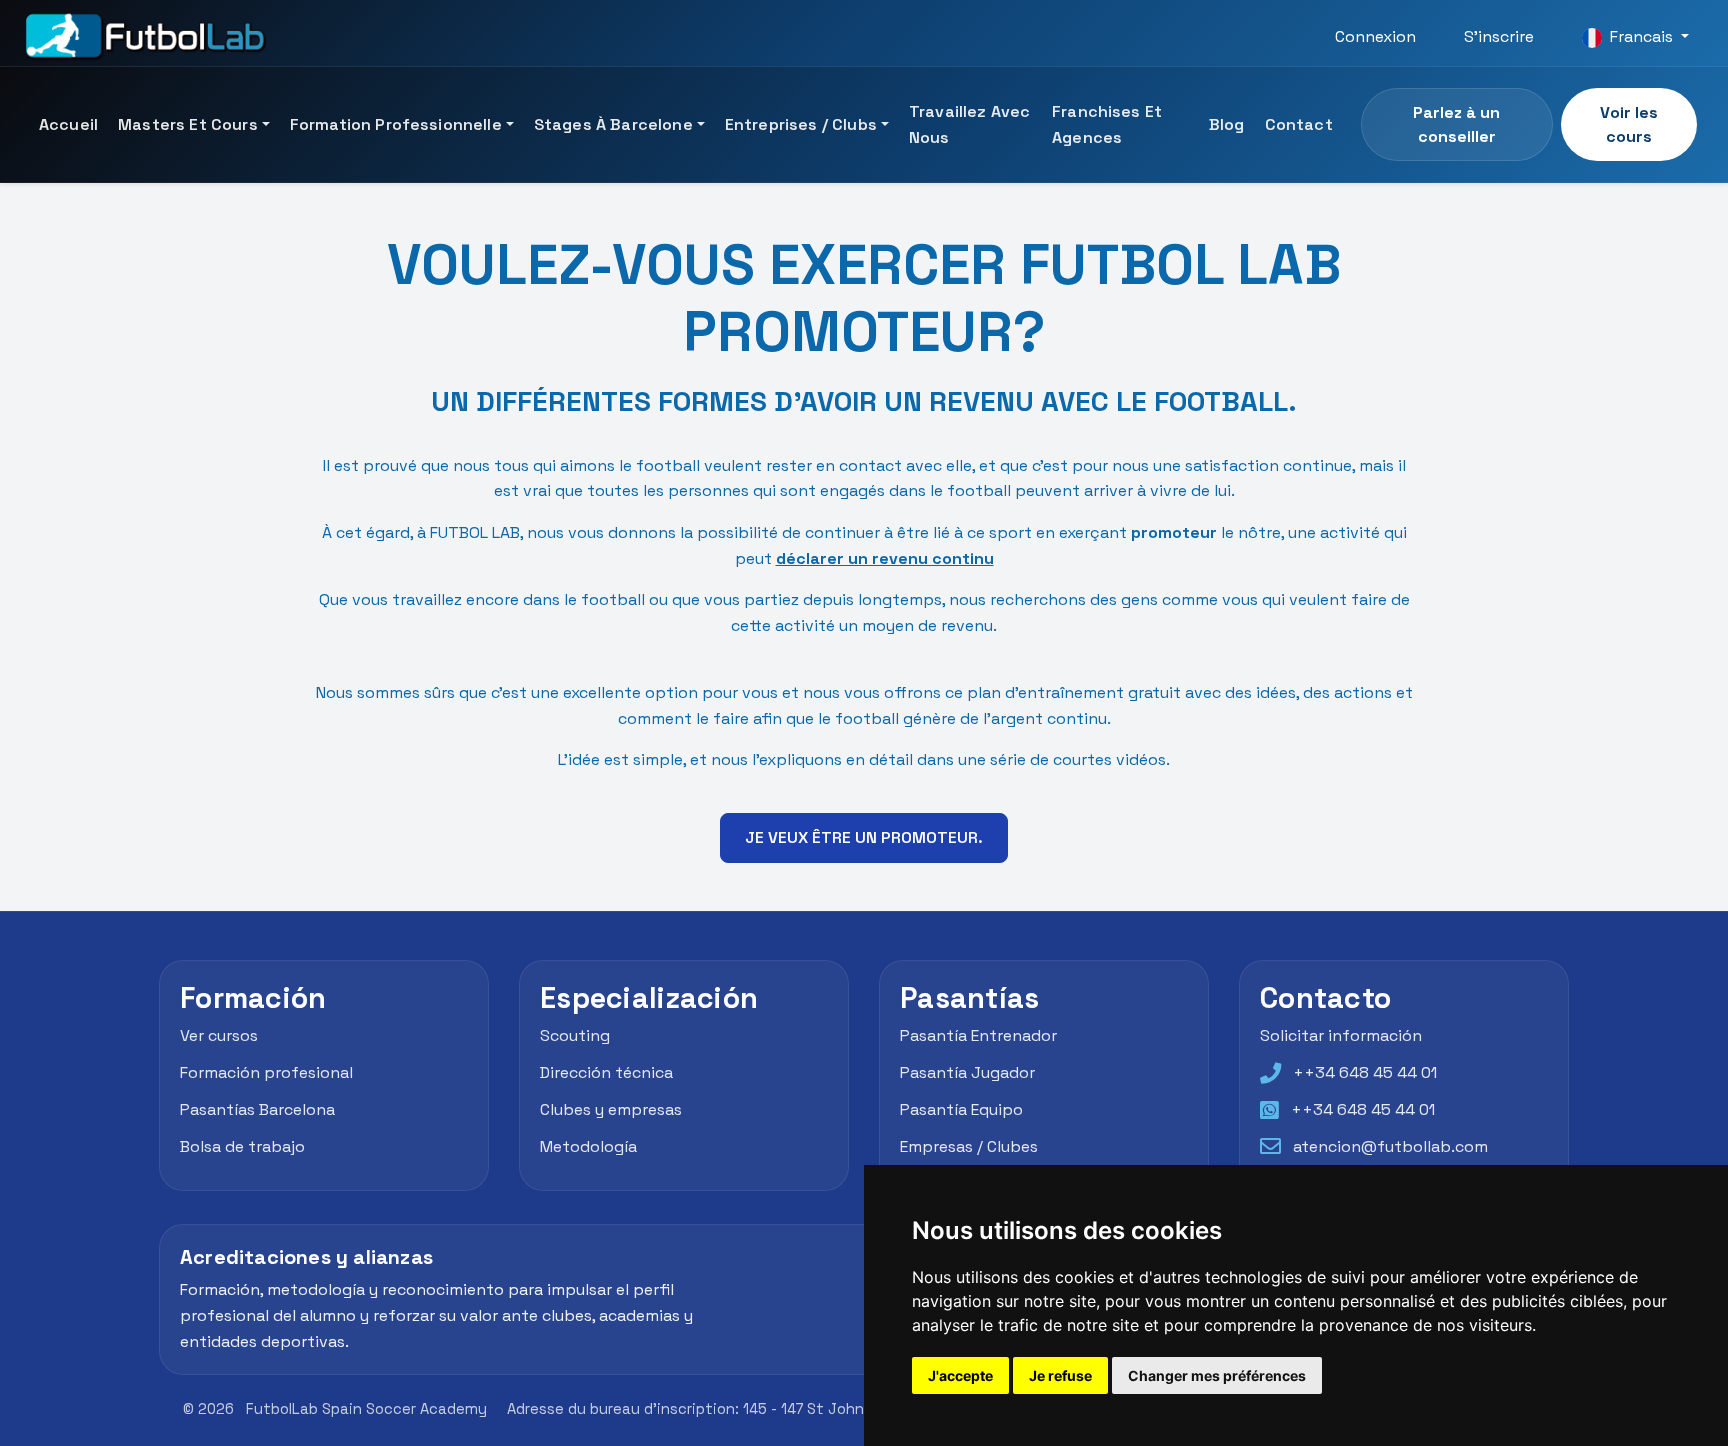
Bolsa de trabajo (242, 1146)
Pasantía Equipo (961, 1109)
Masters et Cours (188, 124)
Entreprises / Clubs (801, 124)
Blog (1227, 124)
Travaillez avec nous (969, 124)
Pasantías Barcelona (257, 1109)
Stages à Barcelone (613, 124)
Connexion (1375, 36)
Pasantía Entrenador (978, 1036)
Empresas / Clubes (969, 1146)
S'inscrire (1499, 36)
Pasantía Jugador (967, 1072)
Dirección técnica (606, 1072)
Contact (1299, 124)
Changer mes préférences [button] (1217, 1375)
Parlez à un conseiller (1456, 124)
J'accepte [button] (960, 1375)
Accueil (68, 124)
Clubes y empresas (611, 1109)
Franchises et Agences (1107, 124)
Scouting (575, 1036)
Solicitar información (1341, 1036)
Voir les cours (1629, 124)
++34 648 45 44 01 (1365, 1072)
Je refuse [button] (1060, 1375)
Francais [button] (1641, 36)
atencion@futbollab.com (1390, 1146)
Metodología (588, 1146)
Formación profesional (266, 1072)
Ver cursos (219, 1036)
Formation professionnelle (396, 124)
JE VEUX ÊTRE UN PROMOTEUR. (864, 837)
